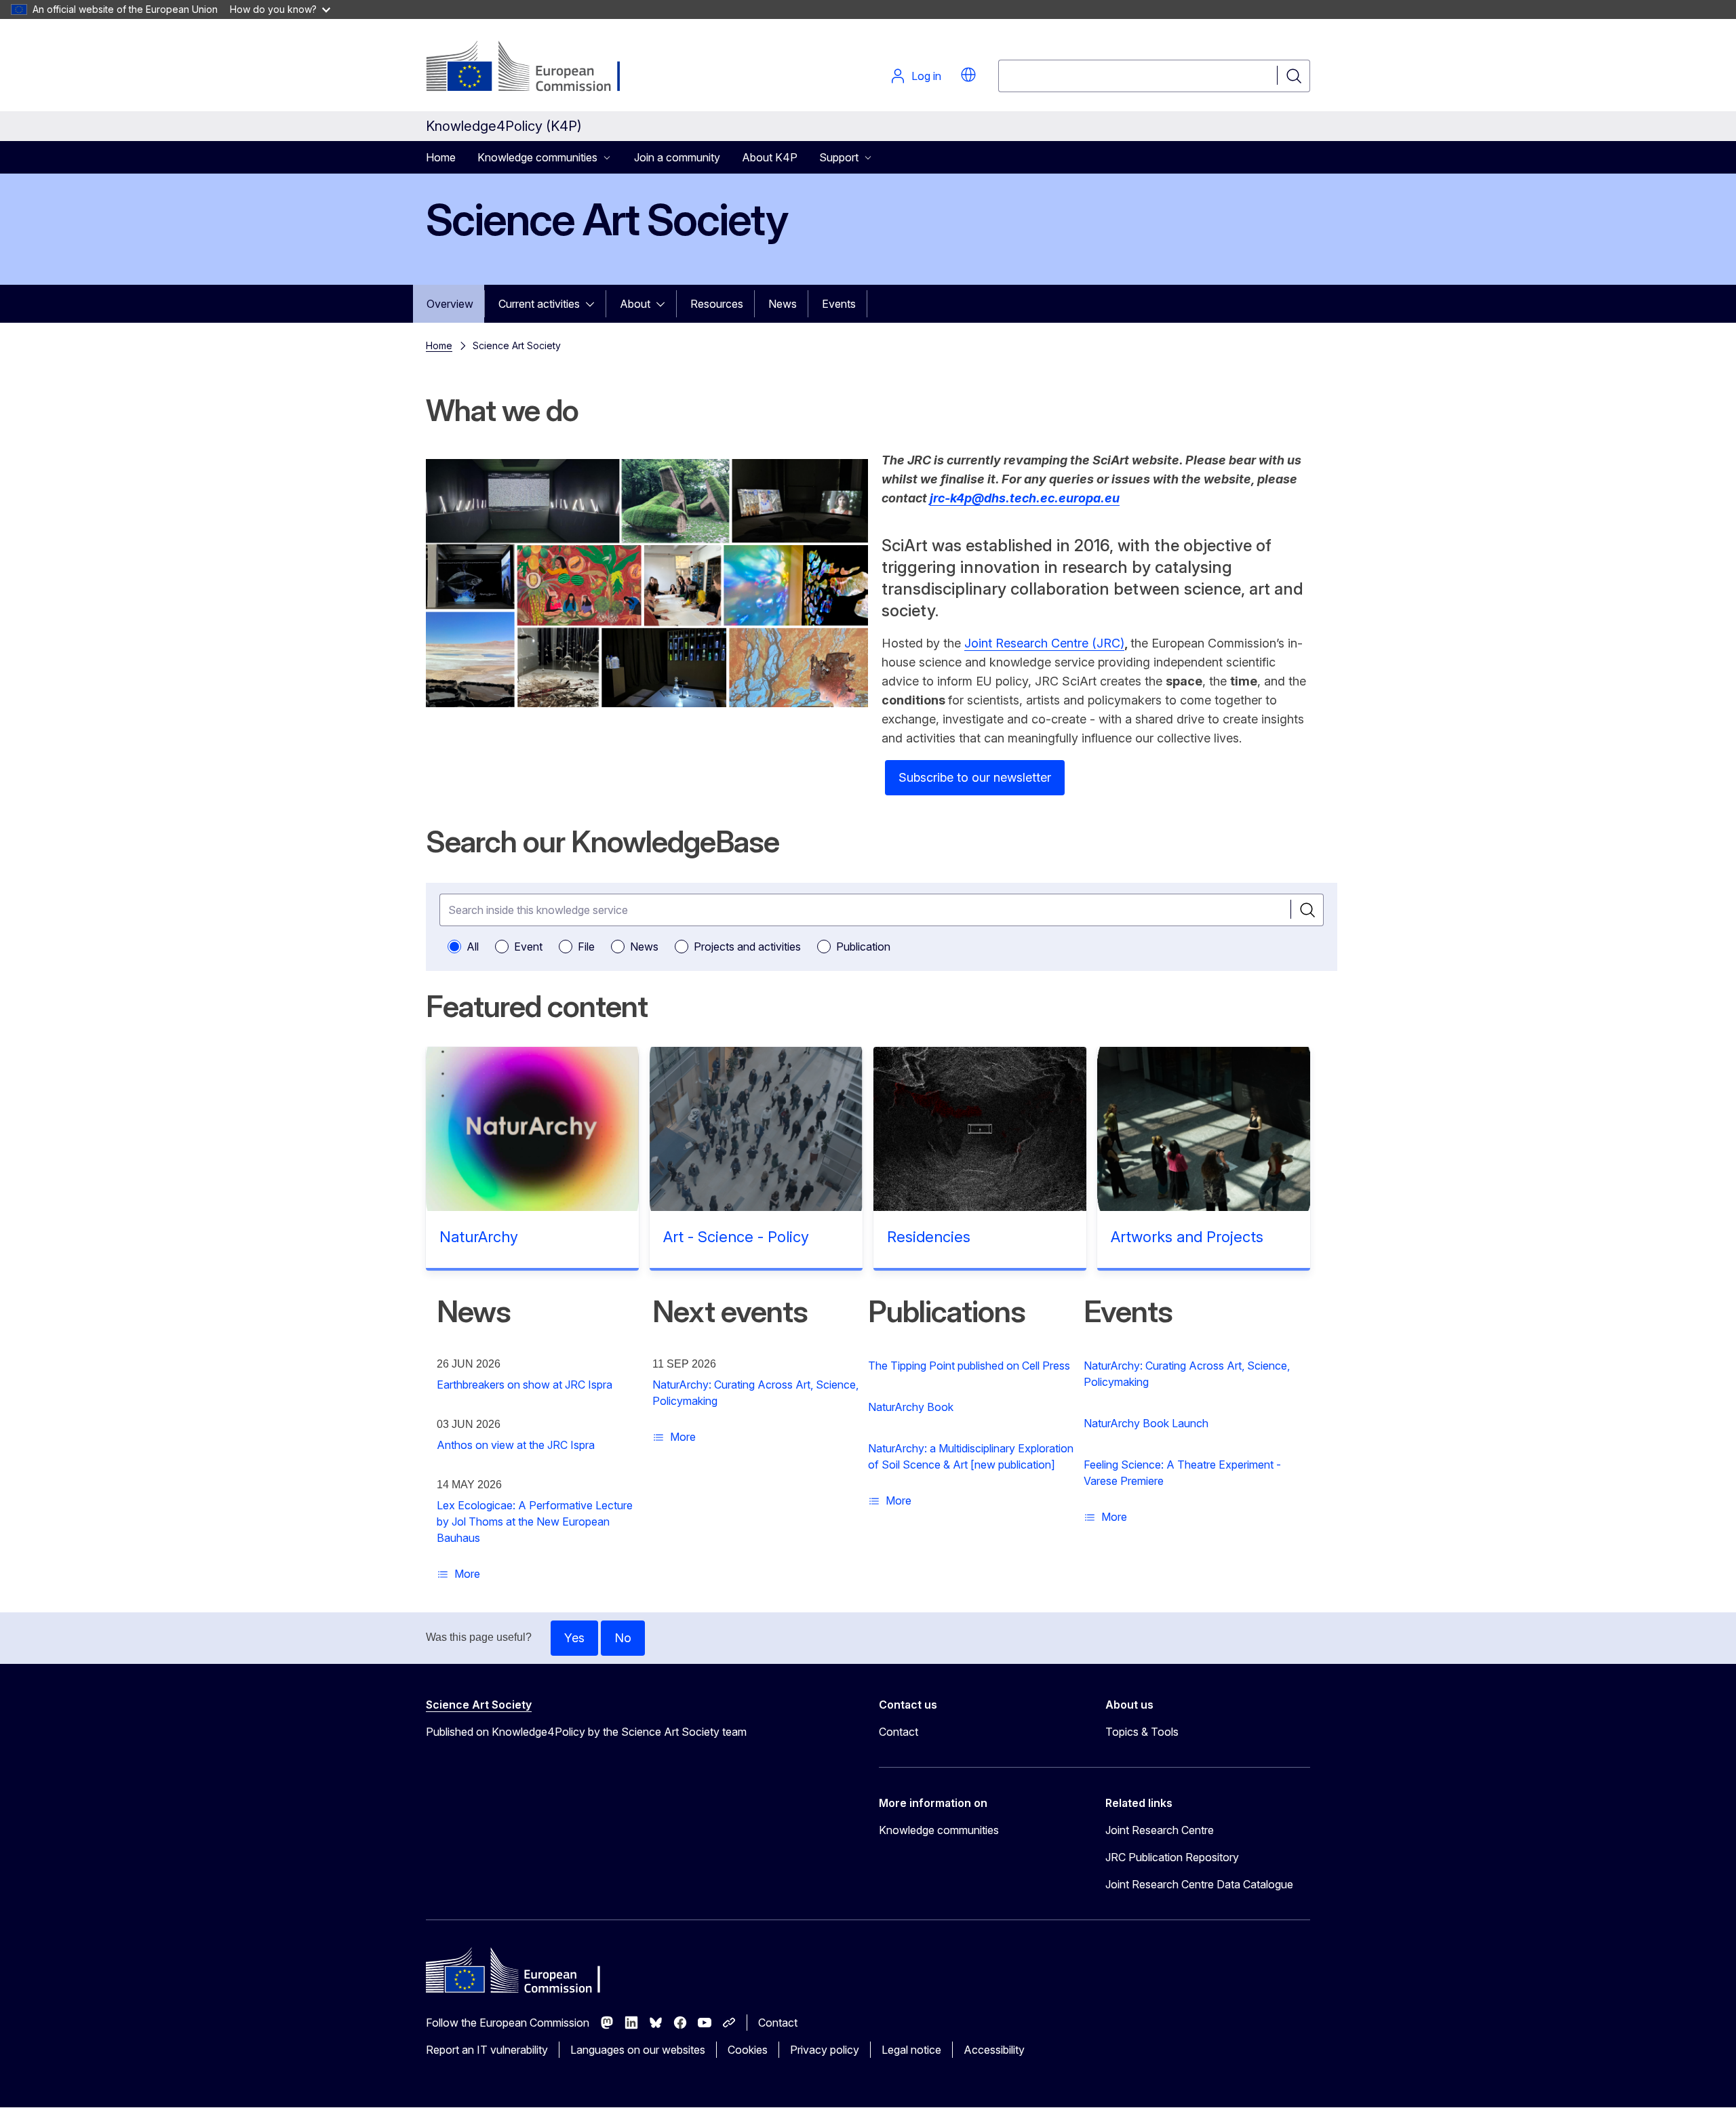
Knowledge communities (939, 1830)
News (783, 304)
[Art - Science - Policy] (756, 1129)
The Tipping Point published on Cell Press (969, 1366)
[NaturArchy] (532, 1129)
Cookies (748, 2050)
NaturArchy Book (911, 1407)
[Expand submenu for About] (665, 304)
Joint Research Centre (1160, 1830)
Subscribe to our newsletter (975, 777)
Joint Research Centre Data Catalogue (1199, 1884)
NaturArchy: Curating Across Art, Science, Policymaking (755, 1393)
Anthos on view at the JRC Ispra (516, 1445)
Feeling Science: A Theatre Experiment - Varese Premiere (1182, 1473)
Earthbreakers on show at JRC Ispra (525, 1385)
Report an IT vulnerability (487, 2050)
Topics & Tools (1142, 1732)
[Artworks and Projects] (1204, 1129)
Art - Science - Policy (736, 1237)
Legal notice (911, 2050)
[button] (968, 75)
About (635, 304)
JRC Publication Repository (1172, 1857)
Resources (717, 304)
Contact (899, 1732)
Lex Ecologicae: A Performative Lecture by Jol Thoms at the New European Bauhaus (535, 1522)
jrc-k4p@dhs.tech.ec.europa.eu (1025, 498)
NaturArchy (479, 1237)
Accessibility (994, 2050)
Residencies (929, 1237)
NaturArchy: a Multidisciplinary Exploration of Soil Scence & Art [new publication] (971, 1456)
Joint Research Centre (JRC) (1044, 643)
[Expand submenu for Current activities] (594, 304)
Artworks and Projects (1187, 1237)
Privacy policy (825, 2050)
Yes (574, 1638)
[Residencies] (980, 1129)
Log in (926, 76)
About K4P (770, 157)
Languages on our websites (638, 2050)
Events (839, 304)
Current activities (539, 304)
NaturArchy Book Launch (1146, 1423)
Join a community (677, 157)
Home (441, 157)
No (623, 1638)
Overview (450, 304)
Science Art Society (479, 1705)
